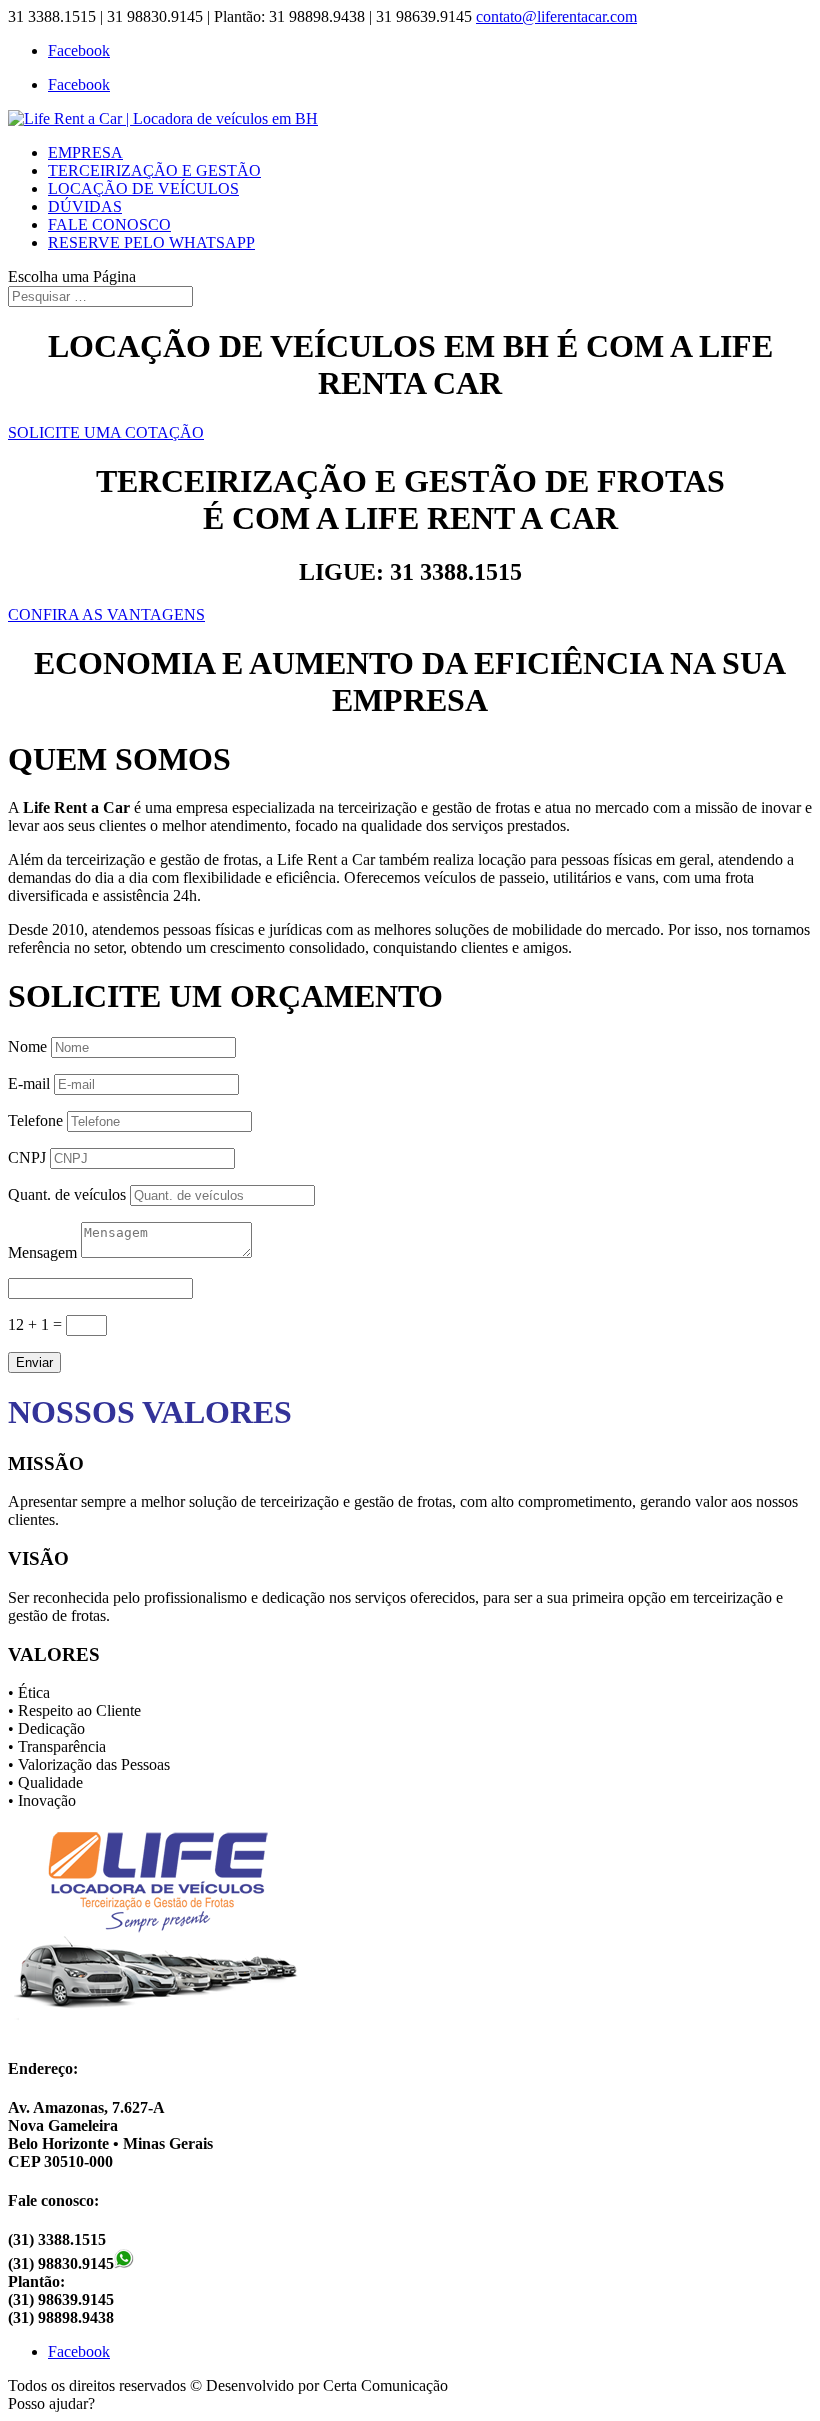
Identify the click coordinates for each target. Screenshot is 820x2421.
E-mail (29, 1083)
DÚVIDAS (85, 206)
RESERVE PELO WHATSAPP (151, 242)
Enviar (34, 1362)
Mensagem (42, 1252)
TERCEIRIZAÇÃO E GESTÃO (154, 170)
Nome (27, 1046)
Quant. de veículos (67, 1194)
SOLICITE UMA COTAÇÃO (106, 432)
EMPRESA (85, 152)
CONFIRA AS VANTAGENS (106, 614)
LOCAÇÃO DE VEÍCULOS (143, 188)
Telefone (35, 1120)
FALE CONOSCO (109, 224)
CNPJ (27, 1157)
